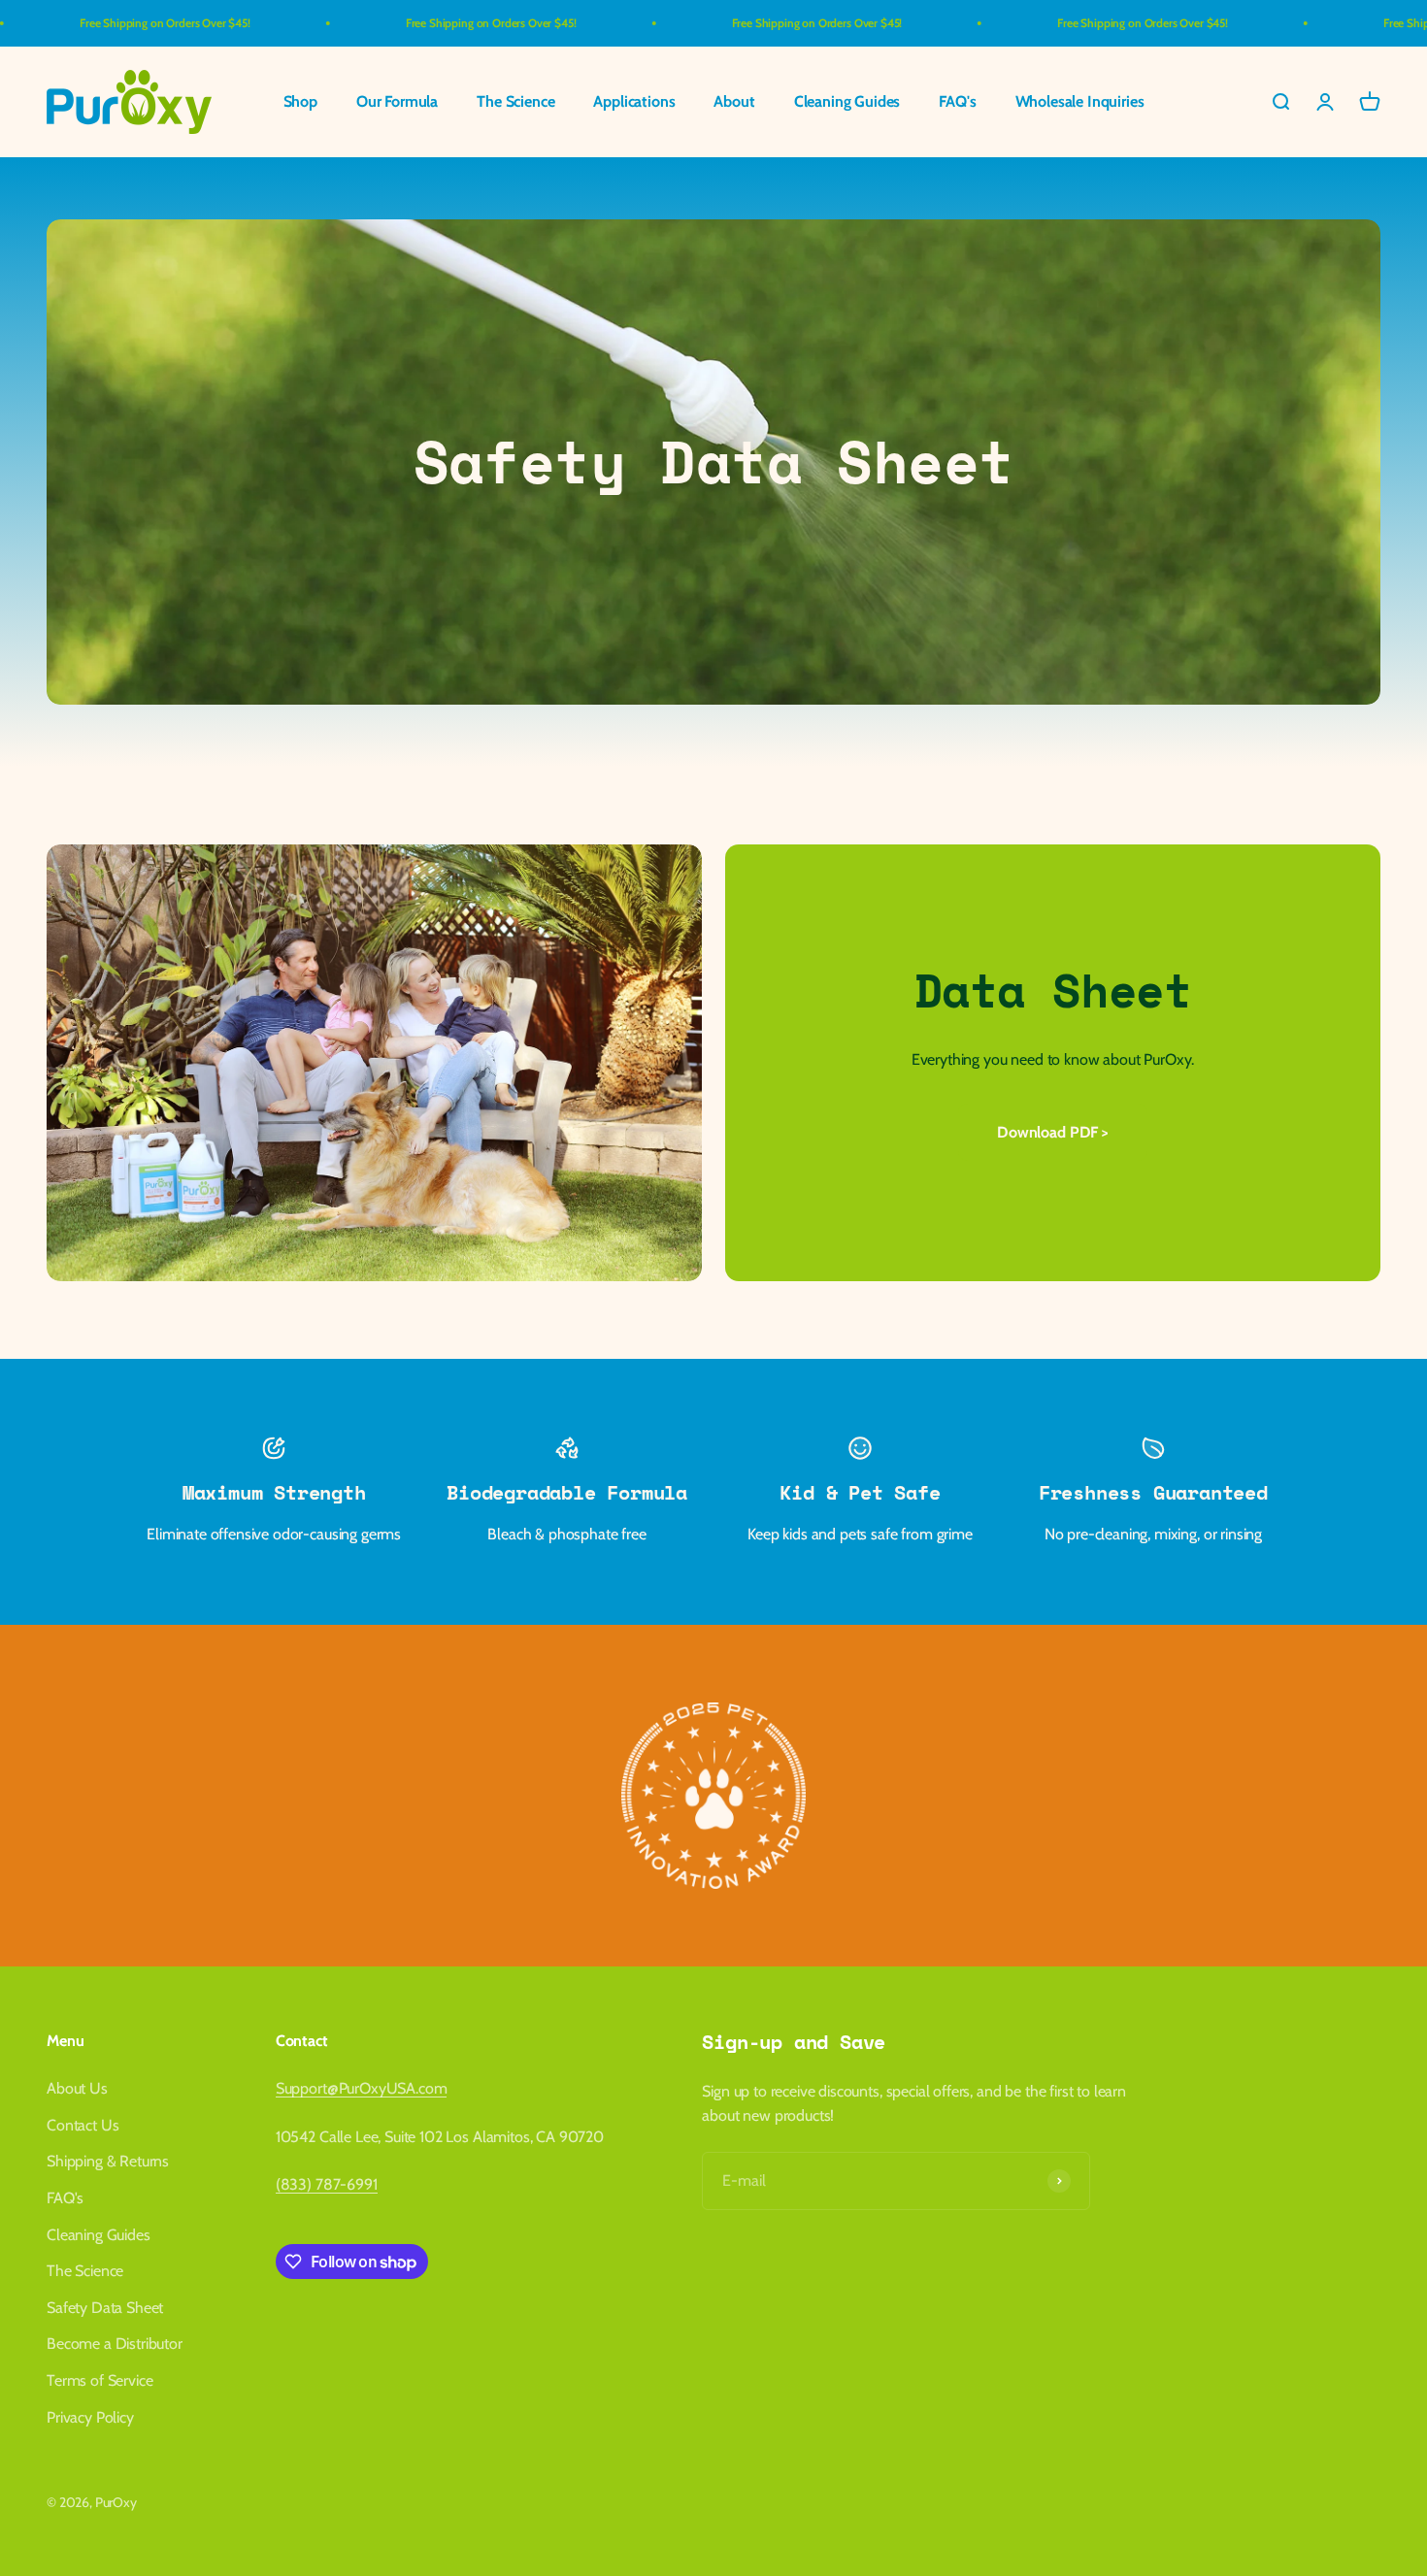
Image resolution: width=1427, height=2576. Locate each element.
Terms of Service (100, 2380)
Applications (634, 102)
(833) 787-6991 (327, 2184)
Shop (300, 102)
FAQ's (957, 102)
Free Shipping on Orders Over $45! (99, 23)
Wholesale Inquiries (1080, 102)
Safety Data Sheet (105, 2308)
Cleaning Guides (847, 102)
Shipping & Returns (108, 2161)
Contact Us (83, 2125)
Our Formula (397, 102)
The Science (515, 102)
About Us (77, 2088)
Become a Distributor (115, 2344)
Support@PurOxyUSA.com (362, 2088)
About (734, 102)
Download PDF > (1053, 1132)
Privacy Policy (90, 2417)
